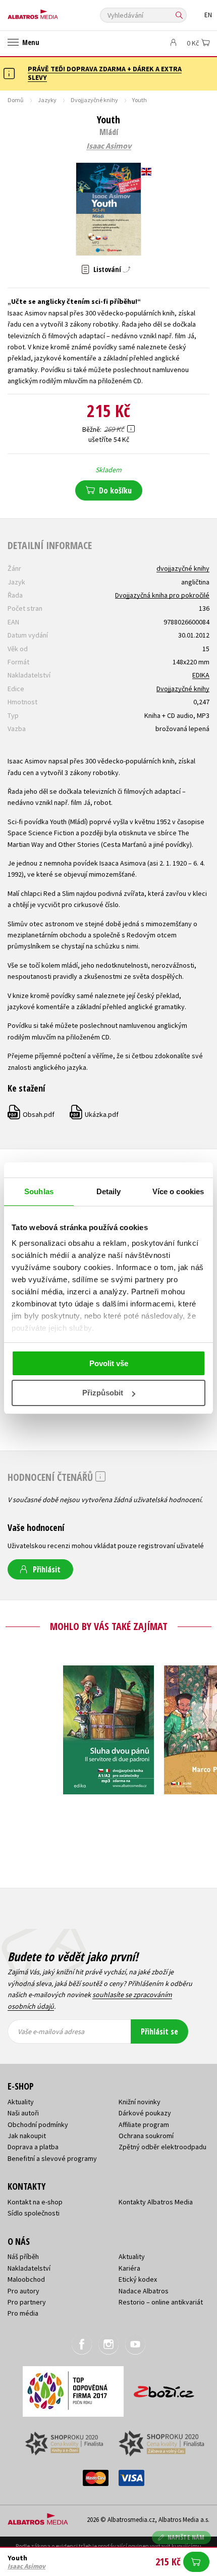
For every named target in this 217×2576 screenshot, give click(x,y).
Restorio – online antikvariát (161, 2302)
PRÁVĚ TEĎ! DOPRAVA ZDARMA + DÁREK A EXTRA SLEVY (105, 73)
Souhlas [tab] (39, 1191)
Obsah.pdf (32, 1114)
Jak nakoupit (27, 2136)
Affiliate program (144, 2125)
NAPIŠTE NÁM (186, 2537)
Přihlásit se (159, 2031)
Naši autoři (23, 2113)
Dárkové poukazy (145, 2113)
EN (208, 15)
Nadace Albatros (144, 2291)
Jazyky (47, 100)
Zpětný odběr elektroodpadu (162, 2147)
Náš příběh (23, 2256)
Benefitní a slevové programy (52, 2158)
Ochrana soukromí (146, 2136)
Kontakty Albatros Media (156, 2202)
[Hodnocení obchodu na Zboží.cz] (164, 2388)
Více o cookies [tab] (178, 1191)
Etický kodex (138, 2279)
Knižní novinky (140, 2102)
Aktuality (21, 2102)
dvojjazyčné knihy (183, 568)
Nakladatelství (29, 2268)
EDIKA (201, 675)
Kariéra (129, 2268)
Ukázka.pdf (95, 1114)
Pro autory (23, 2291)
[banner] (53, 12)
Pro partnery (27, 2302)
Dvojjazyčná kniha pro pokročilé (162, 595)
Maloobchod (26, 2279)
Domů (16, 100)
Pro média (23, 2313)
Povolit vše (109, 1363)
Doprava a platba (33, 2147)
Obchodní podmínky (38, 2125)
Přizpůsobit (103, 1393)
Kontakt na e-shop (35, 2202)
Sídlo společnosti (34, 2213)
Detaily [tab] (109, 1191)
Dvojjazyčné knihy (94, 100)
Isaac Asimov (109, 146)
